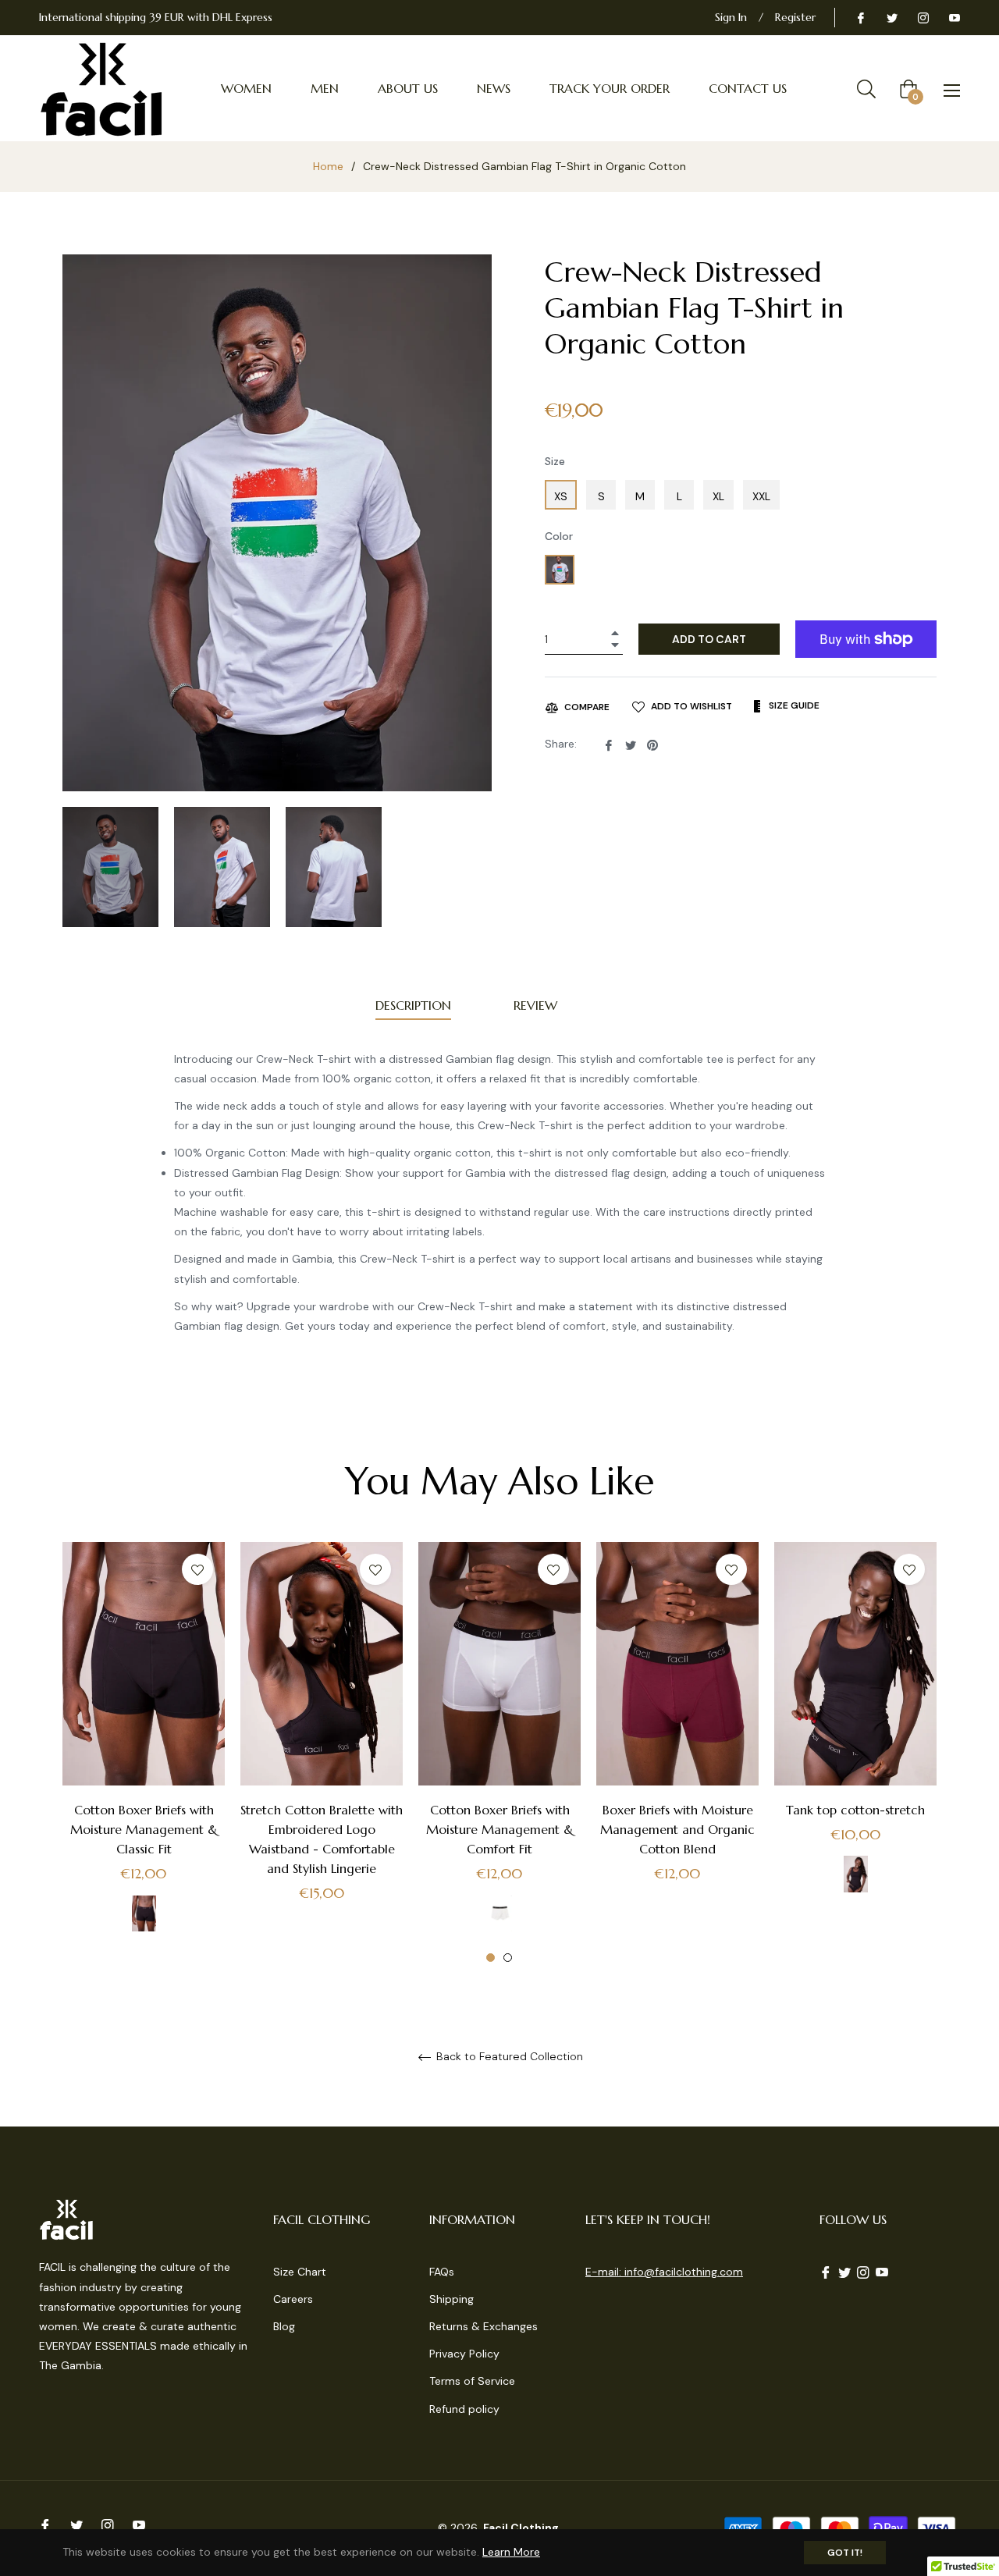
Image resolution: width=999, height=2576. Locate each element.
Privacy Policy (464, 2354)
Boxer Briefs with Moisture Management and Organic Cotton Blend (677, 1829)
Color (559, 536)
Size (555, 461)
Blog (284, 2326)
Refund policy (464, 2409)
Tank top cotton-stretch (855, 1810)
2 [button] (508, 1958)
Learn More (511, 2552)
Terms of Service (472, 2381)
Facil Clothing (521, 2528)
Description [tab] (413, 1005)
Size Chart (300, 2272)
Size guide (793, 705)
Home (328, 166)
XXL (761, 496)
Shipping (452, 2299)
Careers (293, 2299)
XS (561, 496)
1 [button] (491, 1958)
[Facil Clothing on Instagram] (923, 17)
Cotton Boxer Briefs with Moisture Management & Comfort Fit (500, 1829)
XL (718, 496)
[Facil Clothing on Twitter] (891, 17)
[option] (144, 1753)
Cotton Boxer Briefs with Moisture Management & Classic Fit (144, 1829)
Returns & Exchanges (484, 2326)
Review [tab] (537, 1005)
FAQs (442, 2272)
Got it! (845, 2553)
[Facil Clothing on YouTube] (954, 17)
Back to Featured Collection (508, 2057)
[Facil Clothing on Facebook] (860, 17)
